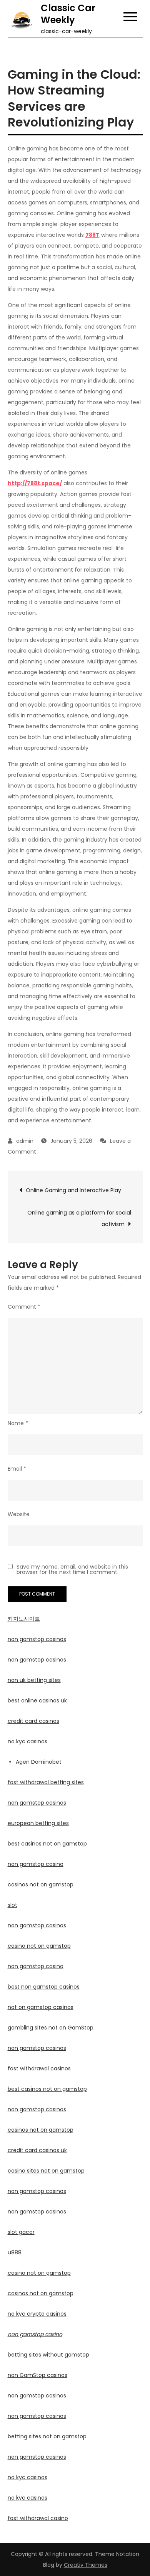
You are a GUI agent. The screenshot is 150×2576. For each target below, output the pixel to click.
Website (19, 1514)
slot (12, 1905)
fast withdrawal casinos (39, 2068)
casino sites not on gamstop (46, 2171)
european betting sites (38, 1823)
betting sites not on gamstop (47, 2436)
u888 (15, 2252)
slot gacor (21, 2232)
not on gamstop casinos (41, 2007)
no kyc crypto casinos (37, 2314)
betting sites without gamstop (48, 2355)
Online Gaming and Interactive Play (73, 1190)
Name (18, 1423)
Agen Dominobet (39, 1762)
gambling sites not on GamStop (51, 2028)
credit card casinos (33, 1721)
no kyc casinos (27, 1741)
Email (17, 1469)
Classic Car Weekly (68, 14)
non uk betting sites (34, 1680)
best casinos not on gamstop (47, 1844)
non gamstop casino (36, 1864)
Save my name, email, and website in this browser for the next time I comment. (72, 1569)
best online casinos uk (37, 1700)
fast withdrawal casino (38, 2518)
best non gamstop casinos (44, 1987)
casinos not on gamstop (41, 1884)
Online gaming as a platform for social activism (79, 1218)
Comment (24, 1307)
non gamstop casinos (37, 1639)
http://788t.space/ (35, 483)
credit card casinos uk (37, 2150)
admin (25, 1141)
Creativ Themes (86, 2565)
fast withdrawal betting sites (46, 1782)
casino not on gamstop (39, 1946)
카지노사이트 (24, 1619)
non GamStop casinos (37, 2375)
